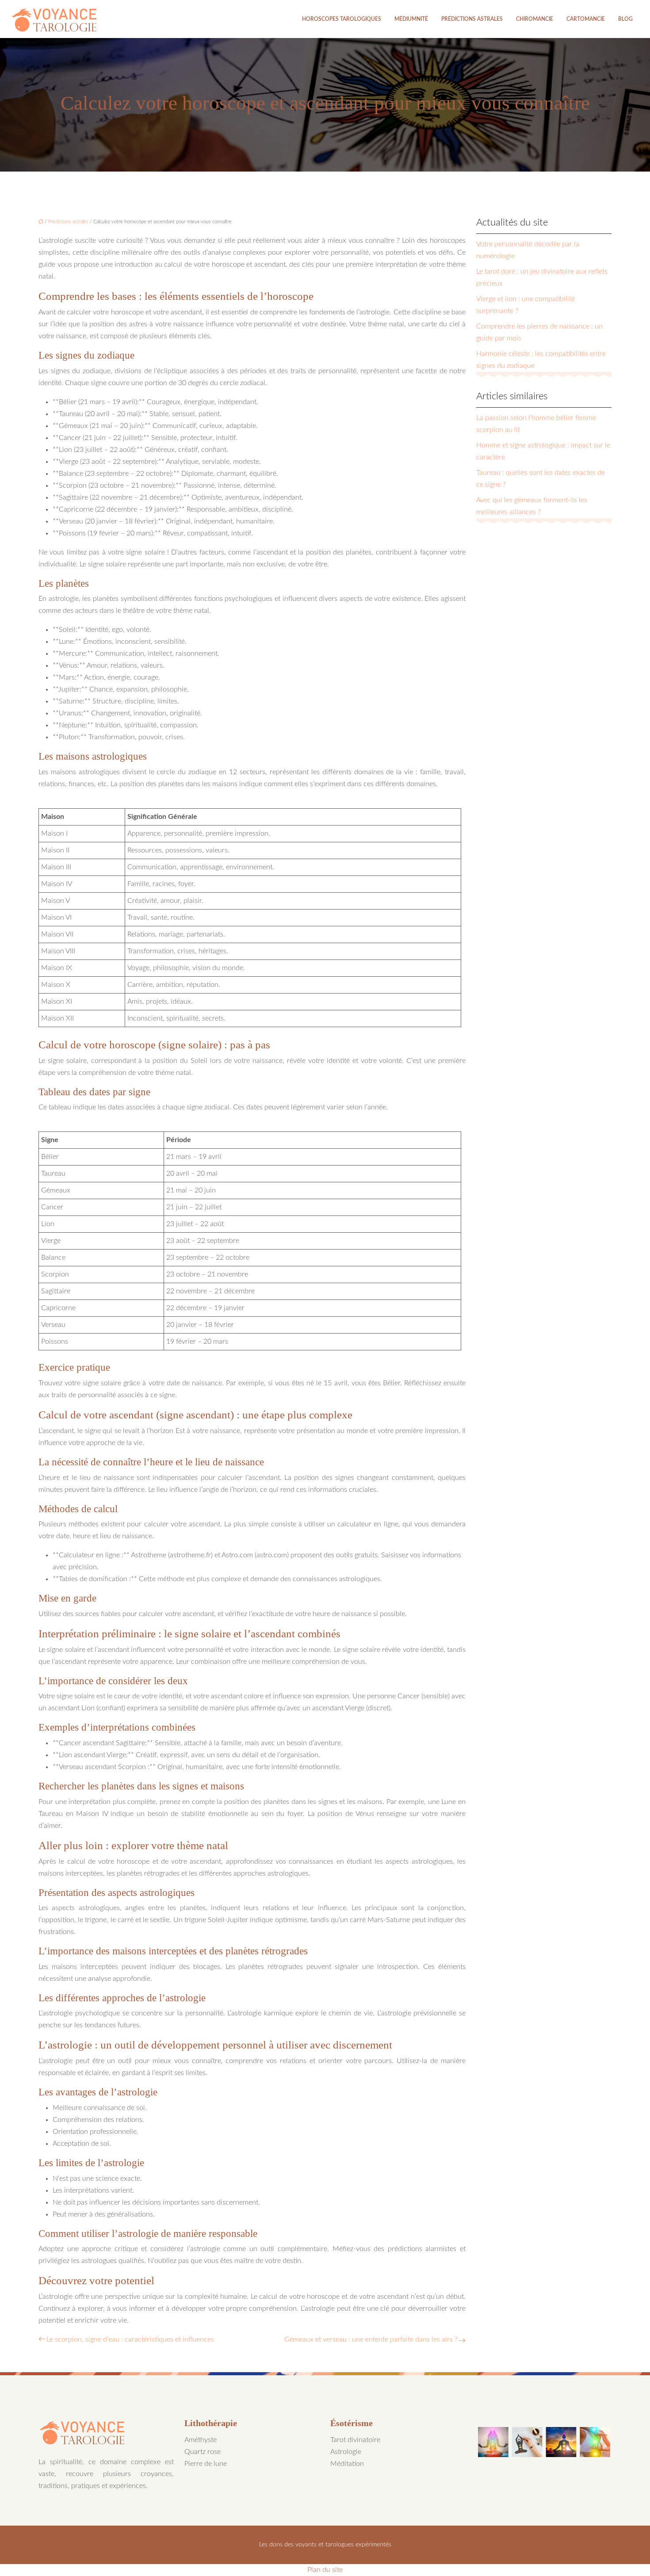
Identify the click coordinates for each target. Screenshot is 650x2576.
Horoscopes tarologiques (342, 19)
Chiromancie (535, 19)
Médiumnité (411, 19)
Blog (625, 19)
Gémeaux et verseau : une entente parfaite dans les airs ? (371, 2339)
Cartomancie (586, 19)
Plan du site (325, 2570)
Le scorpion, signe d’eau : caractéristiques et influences (130, 2339)
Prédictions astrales (472, 19)
